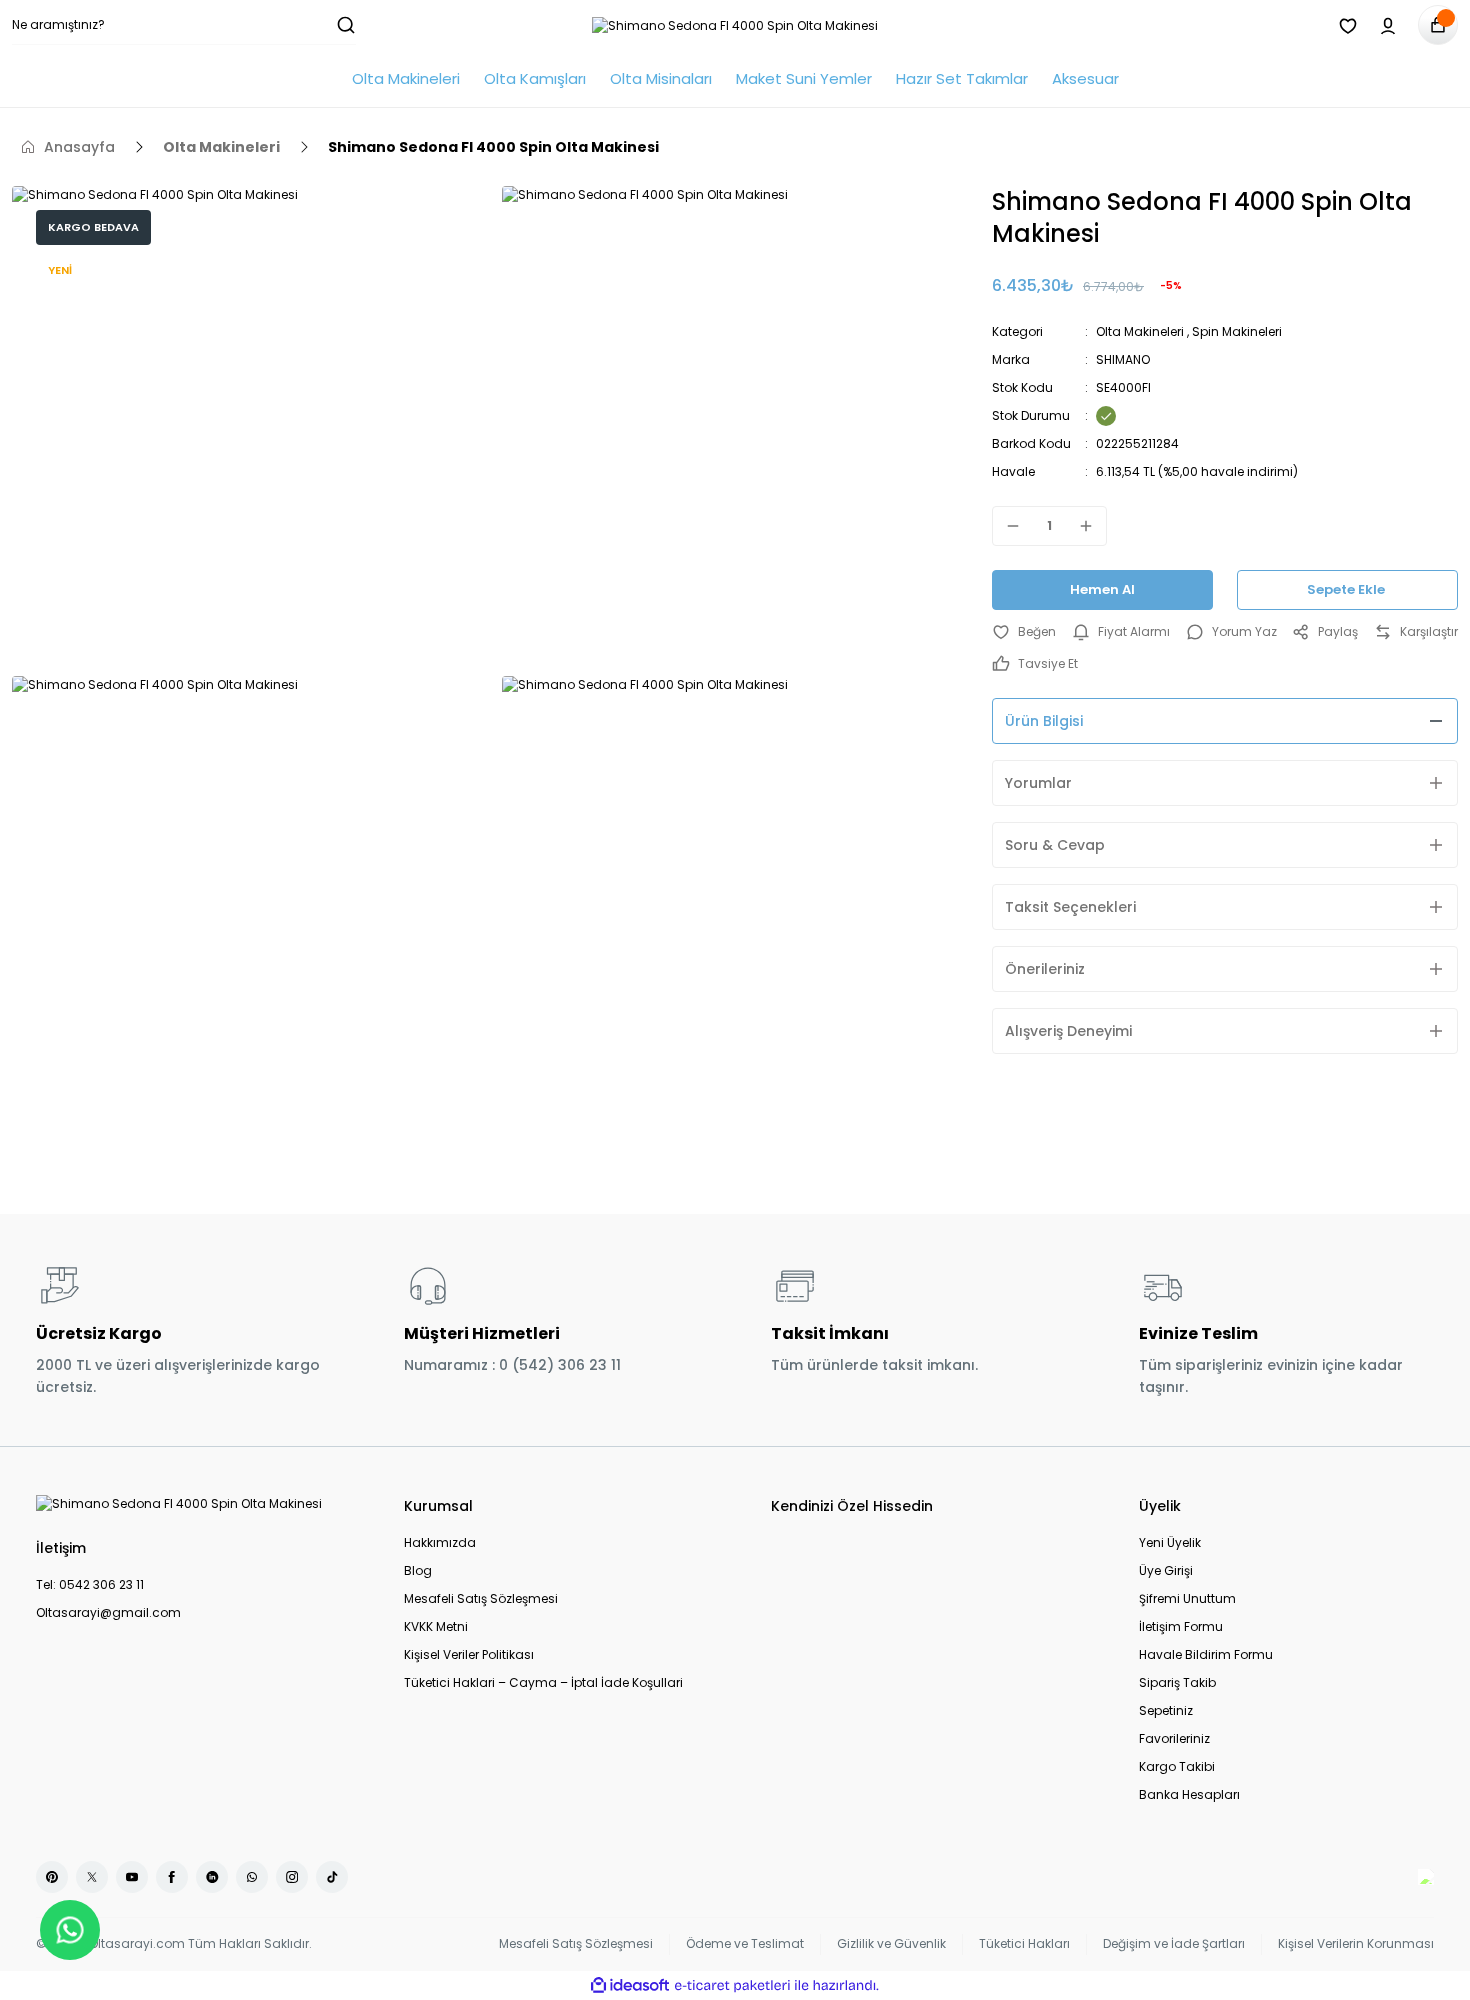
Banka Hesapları (1189, 1794)
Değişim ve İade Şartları (1174, 1943)
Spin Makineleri (1237, 331)
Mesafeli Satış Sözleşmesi (481, 1598)
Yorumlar (1038, 783)
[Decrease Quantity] (1007, 526)
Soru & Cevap (1055, 845)
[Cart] (1438, 25)
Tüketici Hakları (1024, 1943)
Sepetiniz (1166, 1710)
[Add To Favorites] (1024, 632)
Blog (418, 1570)
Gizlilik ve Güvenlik (891, 1943)
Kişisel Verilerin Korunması (1356, 1943)
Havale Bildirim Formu (1206, 1654)
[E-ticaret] (732, 1986)
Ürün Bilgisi (1044, 721)
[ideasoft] (630, 1985)
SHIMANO (1123, 359)
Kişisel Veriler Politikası (469, 1654)
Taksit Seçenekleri (1070, 907)
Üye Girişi (1166, 1570)
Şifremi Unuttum (1187, 1598)
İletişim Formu (1181, 1626)
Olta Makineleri (1140, 331)
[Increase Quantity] (1092, 526)
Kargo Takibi (1177, 1766)
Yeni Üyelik (1170, 1542)
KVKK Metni (436, 1626)
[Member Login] (1388, 25)
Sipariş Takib (1177, 1682)
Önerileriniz (1045, 969)
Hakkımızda (440, 1542)
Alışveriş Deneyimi (1068, 1031)
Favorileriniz (1174, 1738)
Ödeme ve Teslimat (745, 1943)
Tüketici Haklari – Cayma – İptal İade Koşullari (543, 1682)
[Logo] (735, 25)
